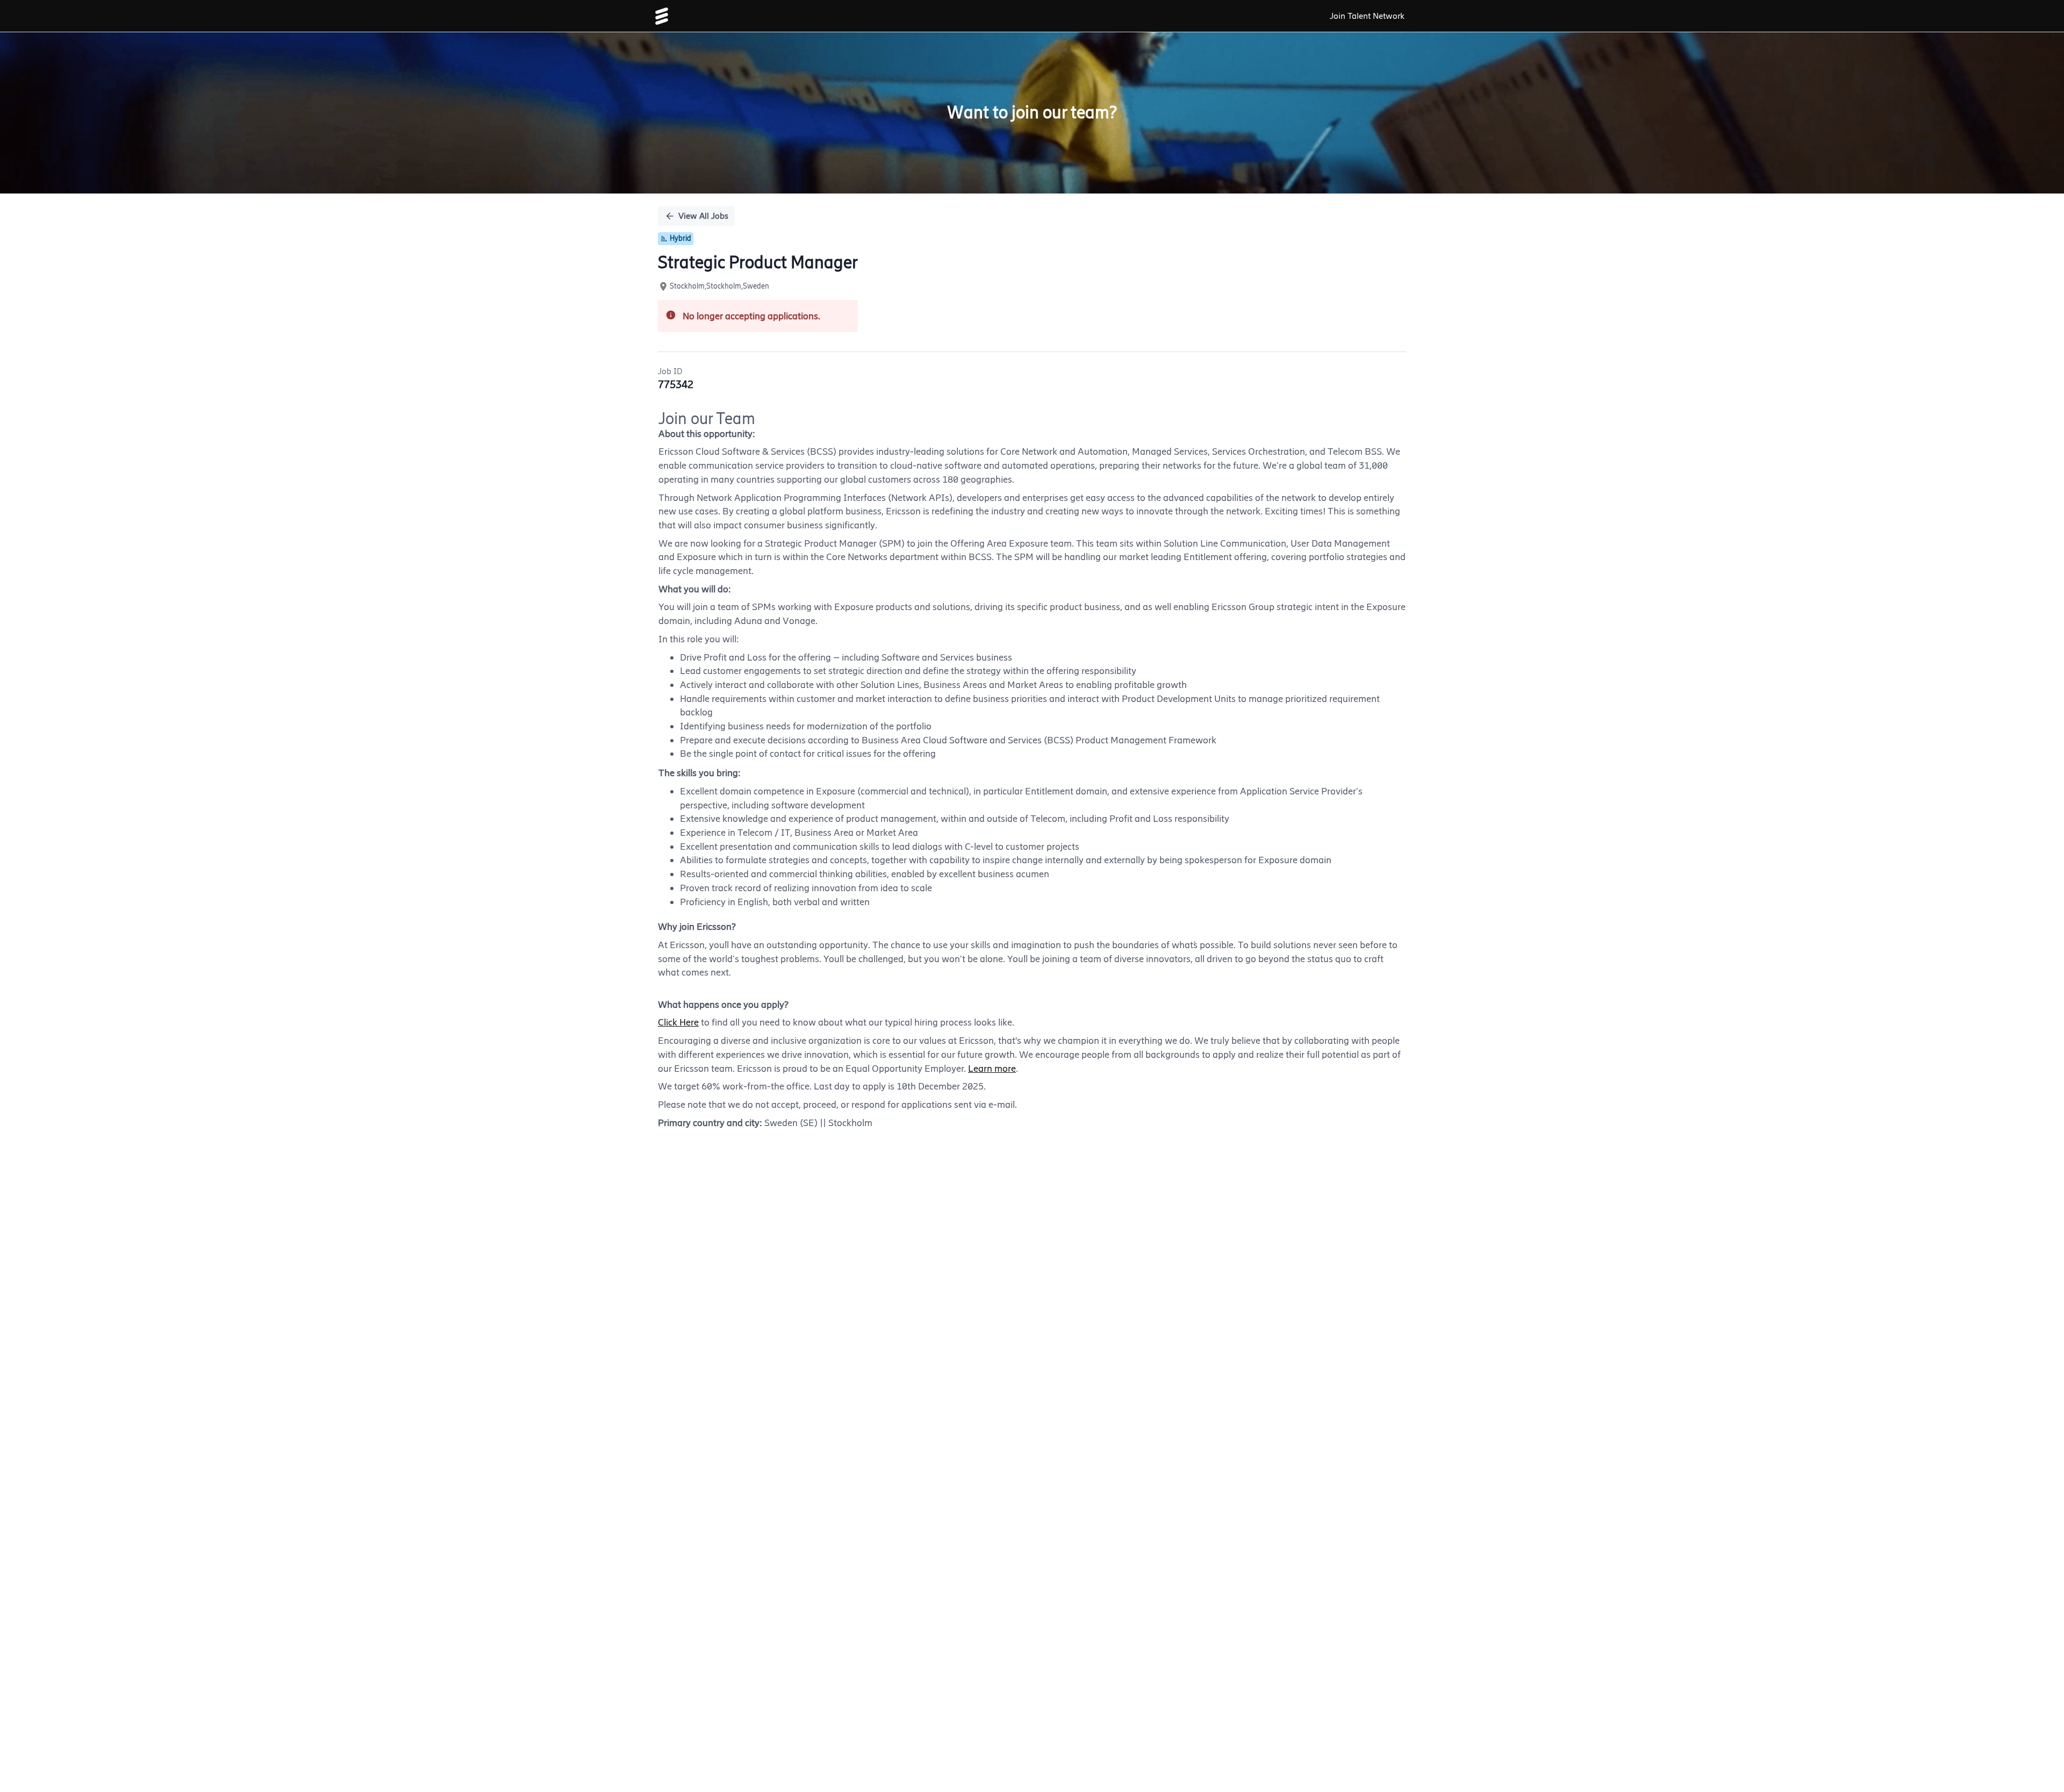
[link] (662, 16)
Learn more (992, 1069)
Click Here (678, 1022)
